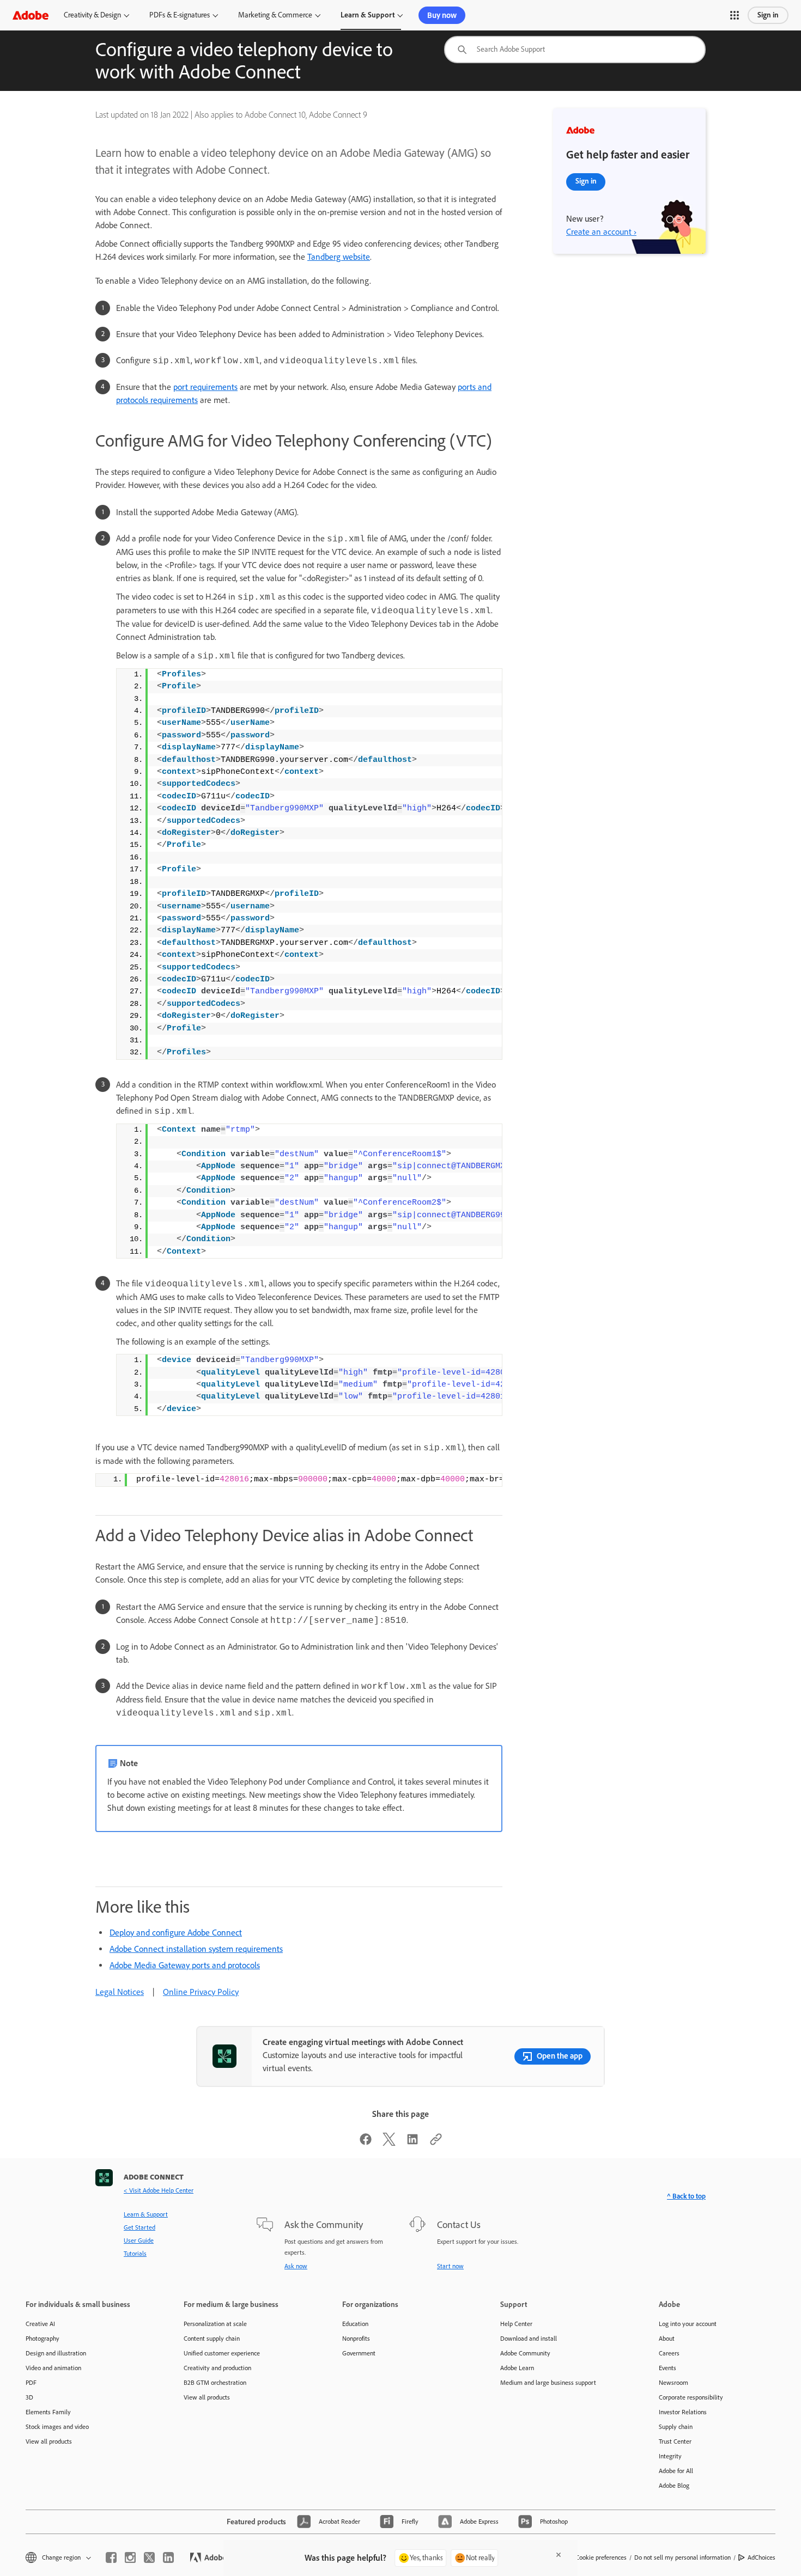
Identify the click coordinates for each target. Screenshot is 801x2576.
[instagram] (130, 2557)
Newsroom (673, 2383)
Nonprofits (356, 2339)
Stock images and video (57, 2427)
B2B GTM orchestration (215, 2383)
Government (359, 2353)
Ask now (296, 2266)
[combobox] (575, 50)
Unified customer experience (222, 2353)
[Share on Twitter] (389, 2143)
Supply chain (676, 2427)
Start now (450, 2266)
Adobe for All (676, 2471)
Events (667, 2368)
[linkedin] (168, 2557)
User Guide (139, 2241)
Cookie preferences (601, 2557)
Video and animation (53, 2368)
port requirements (205, 387)
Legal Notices (120, 1992)
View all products (49, 2441)
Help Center (516, 2324)
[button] (735, 15)
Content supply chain (212, 2339)
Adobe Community (525, 2353)
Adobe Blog (674, 2486)
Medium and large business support (548, 2383)
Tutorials (135, 2254)
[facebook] (111, 2557)
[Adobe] (31, 15)
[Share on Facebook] (366, 2143)
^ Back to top (686, 2196)
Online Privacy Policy (201, 1992)
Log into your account (688, 2324)
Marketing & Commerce (275, 15)
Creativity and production (217, 2368)
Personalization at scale (215, 2324)
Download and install (529, 2339)
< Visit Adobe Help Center (159, 2190)
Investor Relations (683, 2412)
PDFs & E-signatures (180, 15)
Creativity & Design (92, 15)
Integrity (670, 2456)
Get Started (139, 2227)
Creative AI (40, 2324)
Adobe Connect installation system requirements (196, 1949)
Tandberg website (339, 257)
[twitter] (149, 2557)
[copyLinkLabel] (436, 2143)
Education (355, 2324)
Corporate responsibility (691, 2397)
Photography (43, 2339)
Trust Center (675, 2441)
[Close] (559, 2555)
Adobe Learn (517, 2368)
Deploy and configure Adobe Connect (176, 1933)
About (667, 2339)
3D (29, 2397)
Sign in (768, 15)
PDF (31, 2383)
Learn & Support (368, 15)
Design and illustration (56, 2353)
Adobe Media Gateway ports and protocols (185, 1965)
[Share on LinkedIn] (412, 2143)
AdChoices (761, 2557)
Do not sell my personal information (682, 2557)
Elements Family (48, 2412)
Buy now (442, 15)
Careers (669, 2353)
